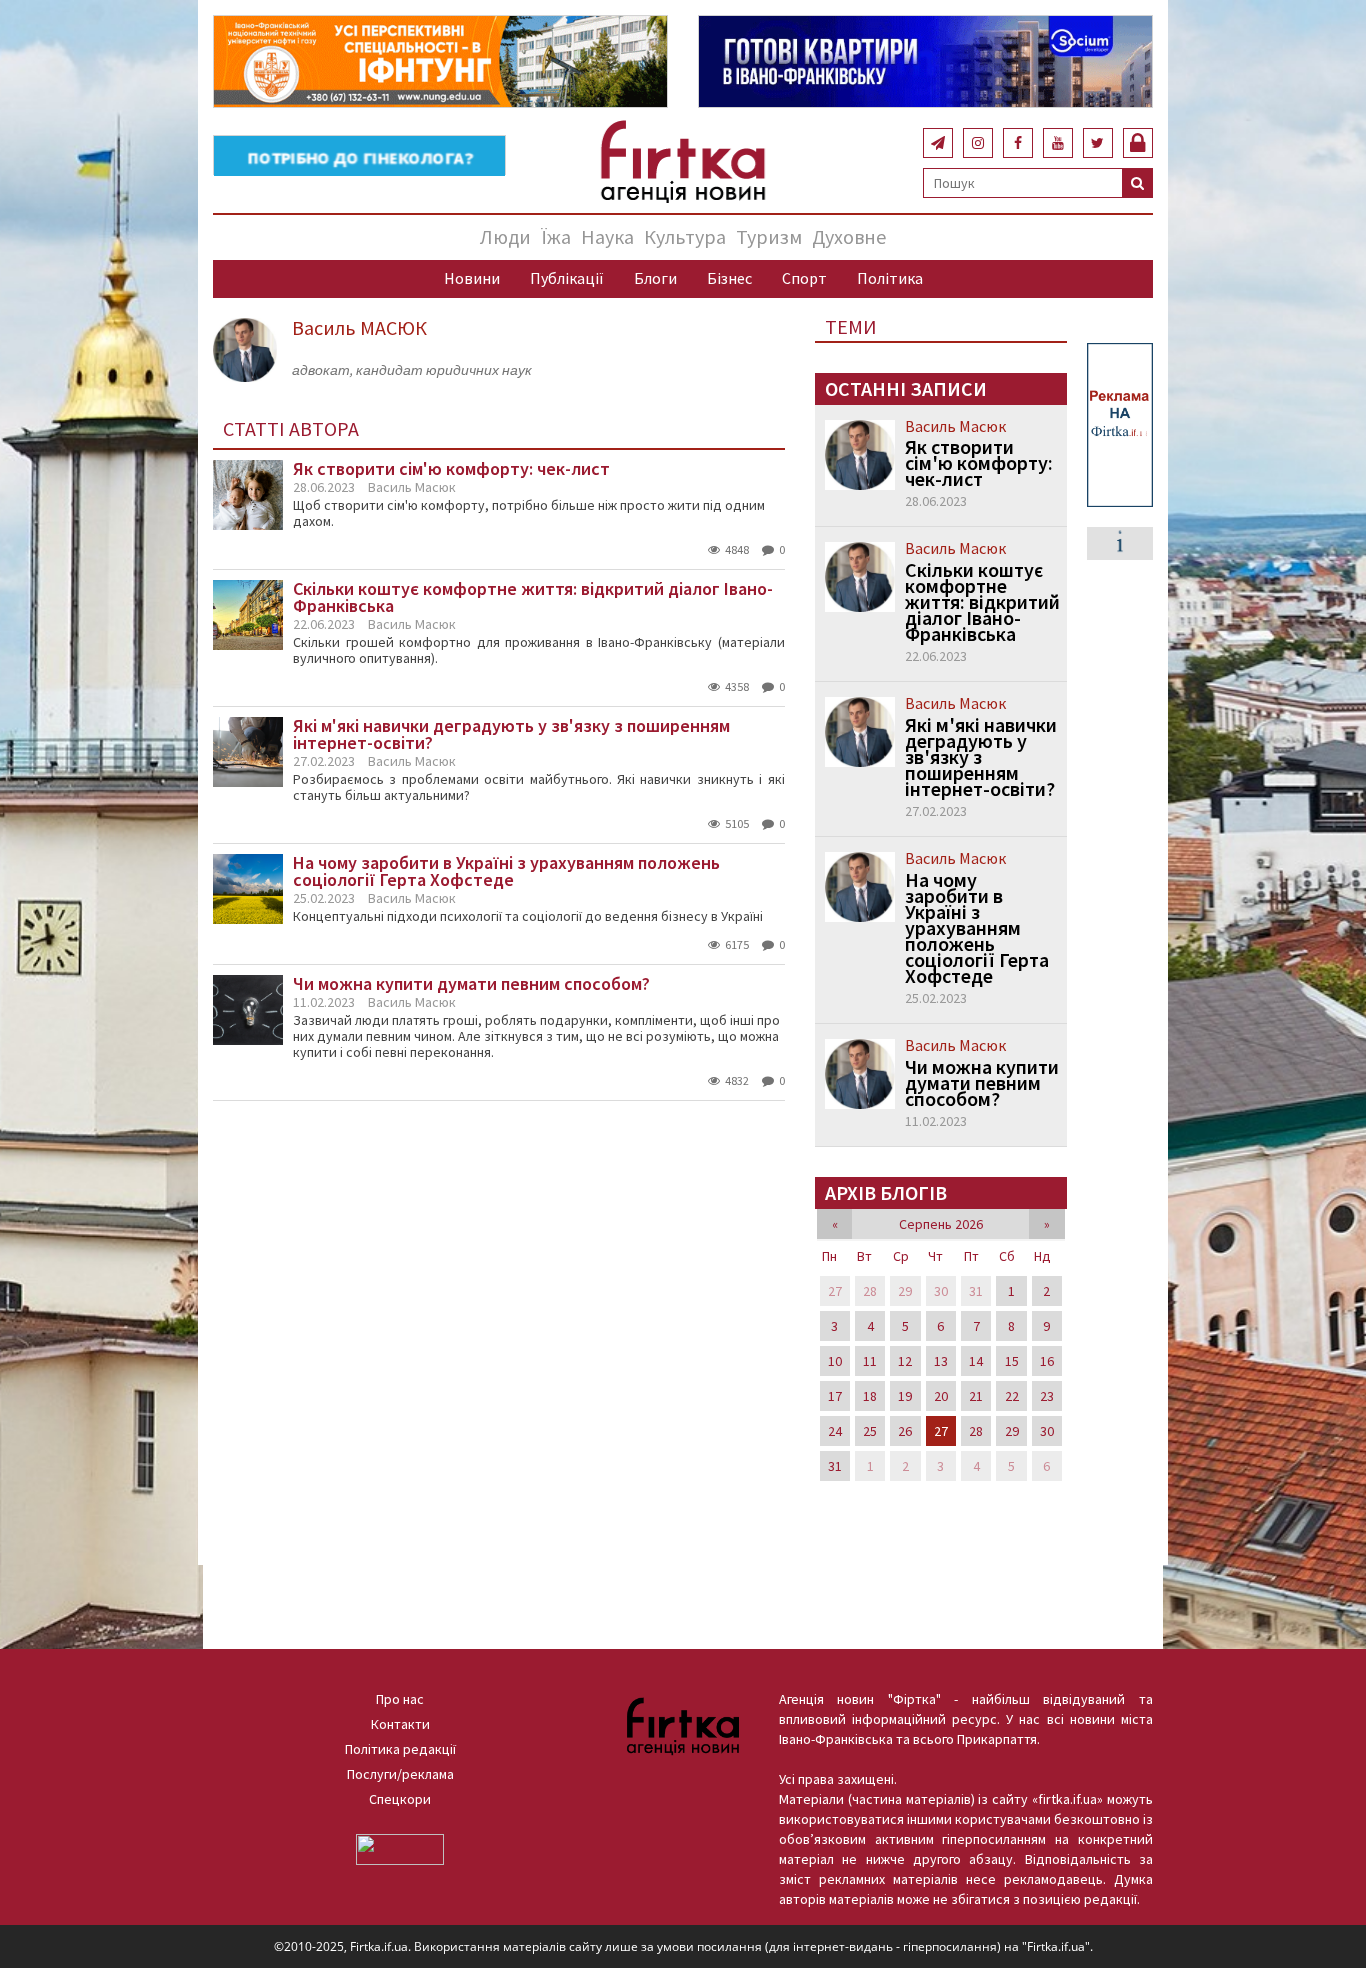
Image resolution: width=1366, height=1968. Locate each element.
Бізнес (729, 278)
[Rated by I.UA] (400, 1848)
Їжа (556, 236)
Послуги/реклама (400, 1774)
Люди (505, 236)
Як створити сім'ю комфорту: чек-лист (979, 463)
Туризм (769, 236)
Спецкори (400, 1799)
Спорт (804, 278)
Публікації (567, 278)
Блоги (655, 278)
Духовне (849, 236)
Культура (685, 236)
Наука (607, 236)
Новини (472, 278)
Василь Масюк (412, 487)
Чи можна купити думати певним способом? (982, 1083)
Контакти (400, 1724)
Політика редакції (400, 1749)
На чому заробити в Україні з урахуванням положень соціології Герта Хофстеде (977, 928)
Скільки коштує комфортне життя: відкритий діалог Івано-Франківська (982, 602)
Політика (890, 278)
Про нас (400, 1699)
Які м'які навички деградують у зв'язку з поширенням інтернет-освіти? (981, 757)
